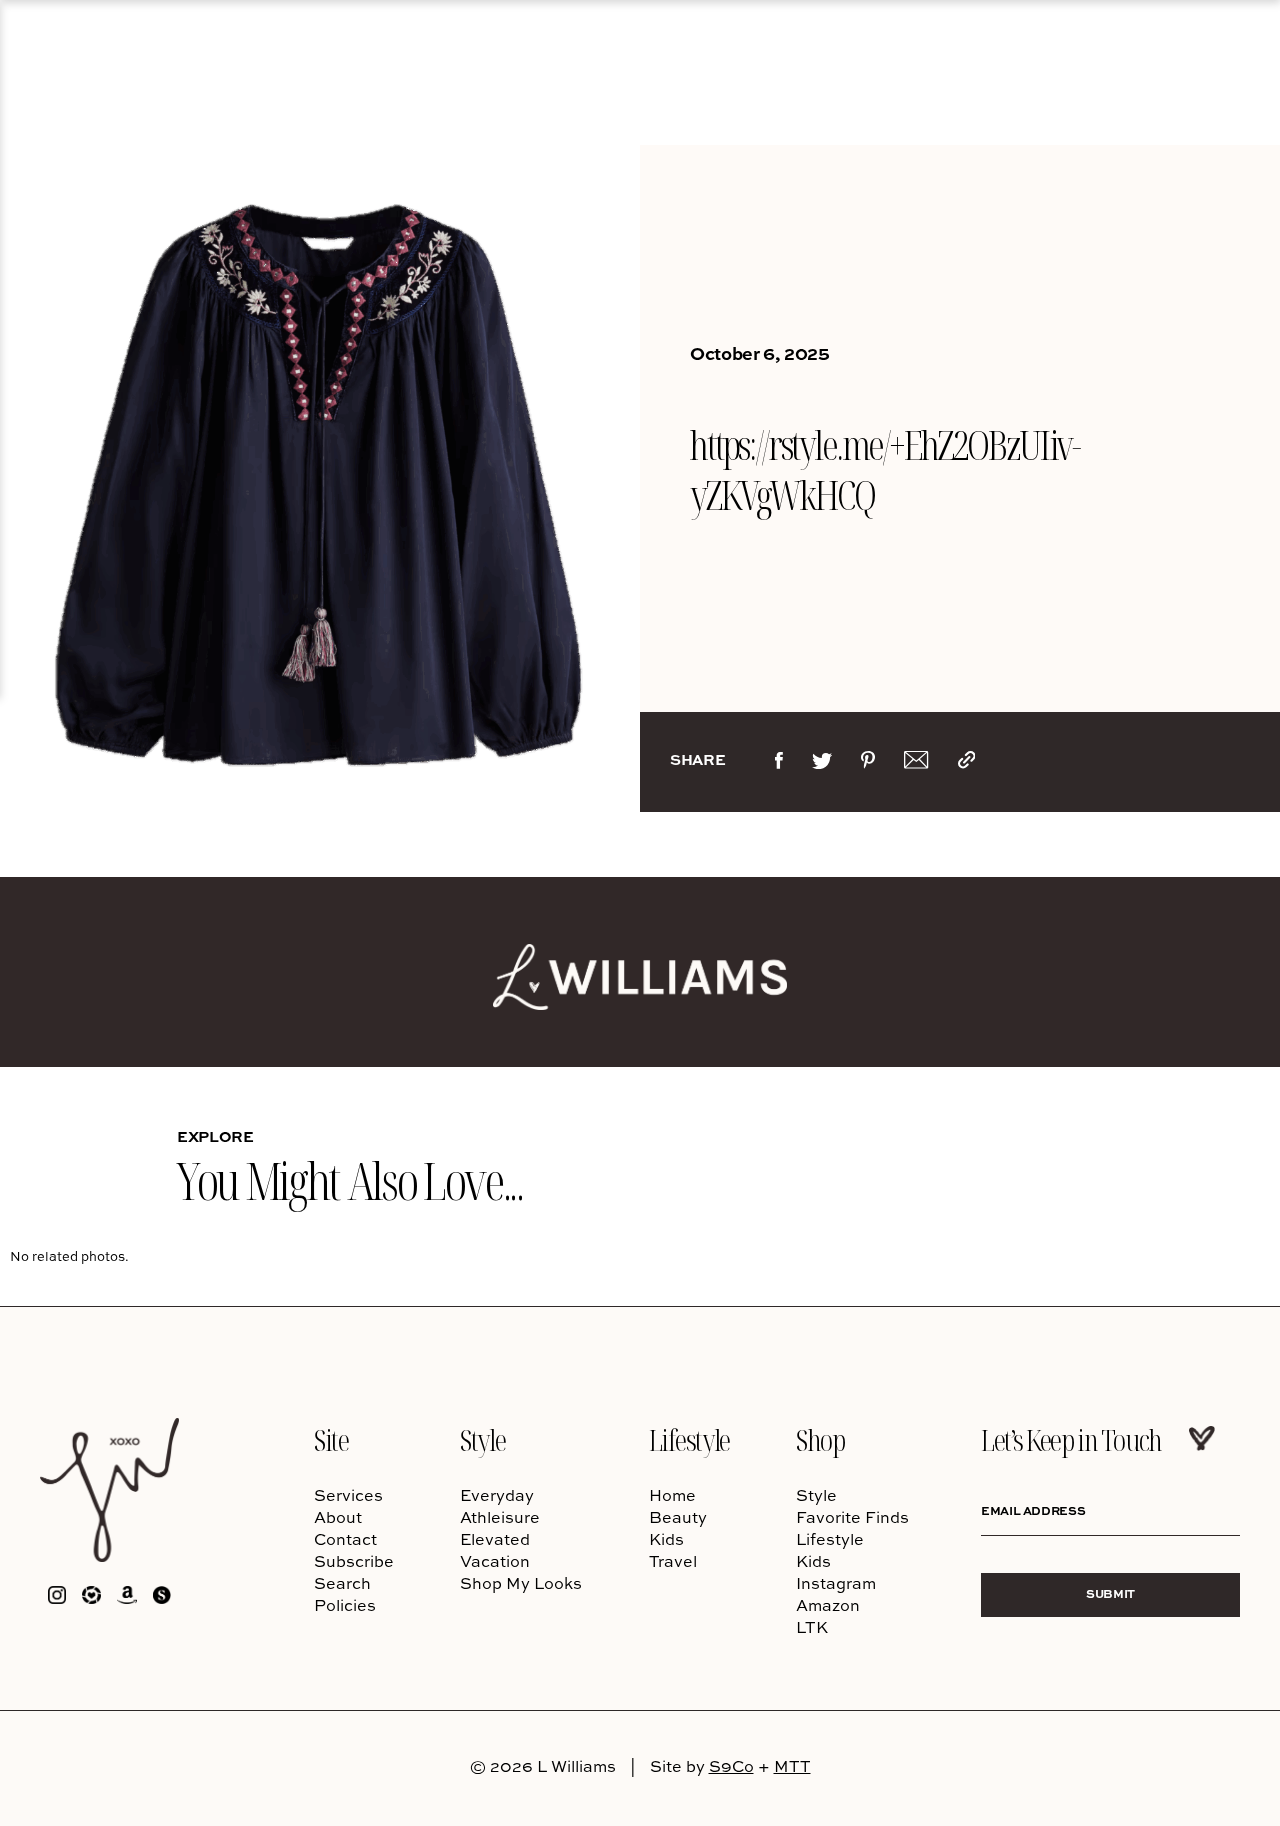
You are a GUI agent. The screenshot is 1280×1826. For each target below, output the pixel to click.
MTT (792, 1766)
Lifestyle (689, 1439)
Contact (345, 1539)
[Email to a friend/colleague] (916, 764)
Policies (345, 1605)
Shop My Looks (521, 1583)
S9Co (731, 1766)
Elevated (495, 1539)
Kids (666, 1539)
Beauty (678, 1517)
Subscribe (354, 1561)
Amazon (828, 1605)
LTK (812, 1627)
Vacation (495, 1561)
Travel (673, 1561)
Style (482, 1439)
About (338, 1517)
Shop (820, 1439)
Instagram (836, 1583)
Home (672, 1495)
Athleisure (500, 1517)
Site (331, 1439)
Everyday (497, 1495)
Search (342, 1583)
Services (348, 1495)
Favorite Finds (852, 1517)
